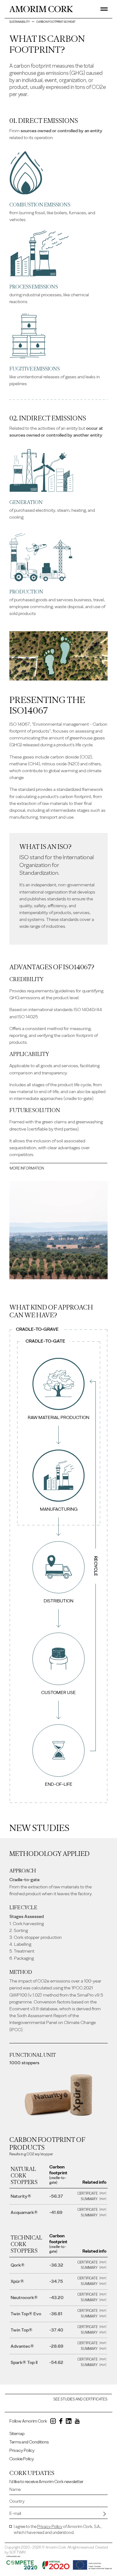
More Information (27, 1168)
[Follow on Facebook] (61, 2422)
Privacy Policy (22, 2450)
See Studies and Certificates (80, 2399)
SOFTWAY (18, 2552)
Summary (90, 2199)
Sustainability (20, 22)
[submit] (105, 2514)
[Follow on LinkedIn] (69, 2422)
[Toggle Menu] (104, 9)
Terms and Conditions (29, 2442)
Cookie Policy (22, 2459)
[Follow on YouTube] (77, 2422)
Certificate (88, 2193)
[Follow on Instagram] (53, 2422)
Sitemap (17, 2434)
